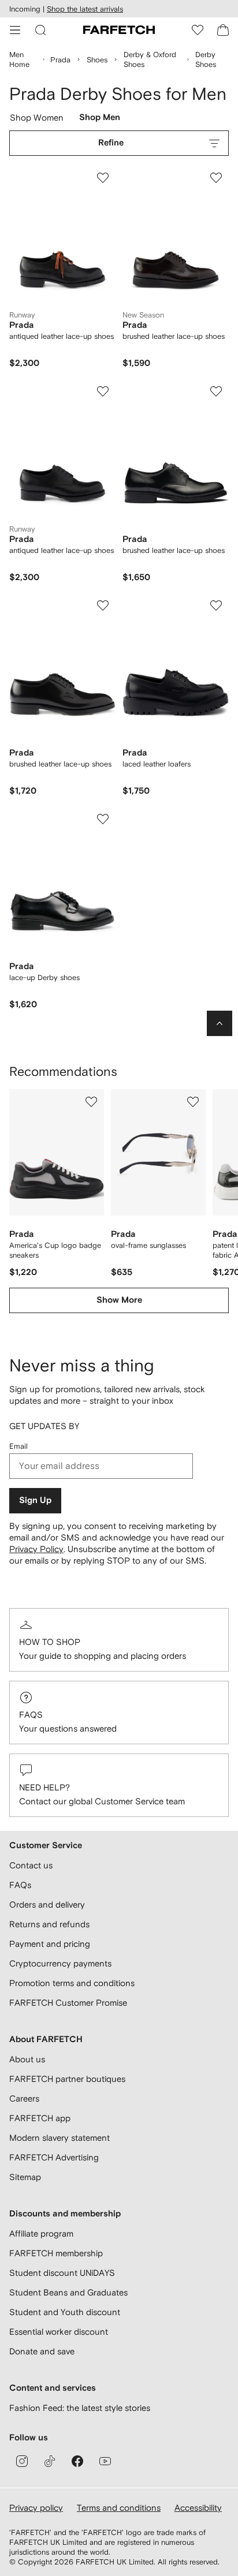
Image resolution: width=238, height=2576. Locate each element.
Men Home (19, 59)
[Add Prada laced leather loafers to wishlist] (216, 605)
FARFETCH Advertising (54, 2157)
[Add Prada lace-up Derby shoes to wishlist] (103, 819)
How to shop (50, 1642)
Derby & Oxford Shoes (150, 59)
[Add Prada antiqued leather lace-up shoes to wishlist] (103, 178)
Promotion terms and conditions (72, 1983)
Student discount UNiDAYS (62, 2273)
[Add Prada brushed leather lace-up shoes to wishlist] (216, 178)
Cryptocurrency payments (60, 1963)
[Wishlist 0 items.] (198, 30)
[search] (40, 30)
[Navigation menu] (15, 30)
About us (27, 2059)
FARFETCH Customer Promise (68, 2003)
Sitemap (25, 2177)
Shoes (97, 60)
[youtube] (105, 2461)
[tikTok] (50, 2461)
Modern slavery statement (59, 2138)
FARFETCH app (40, 2118)
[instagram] (22, 2461)
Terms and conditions (119, 2508)
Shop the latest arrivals (85, 9)
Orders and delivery (47, 1904)
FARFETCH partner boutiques (67, 2079)
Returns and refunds (49, 1924)
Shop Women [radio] (37, 120)
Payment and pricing (50, 1944)
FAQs (31, 1715)
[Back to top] (220, 1023)
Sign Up (35, 1500)
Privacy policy (36, 2508)
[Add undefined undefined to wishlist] (91, 1102)
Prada (60, 60)
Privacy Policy (36, 1549)
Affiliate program (41, 2233)
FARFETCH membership (56, 2253)
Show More (119, 1300)
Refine (111, 143)
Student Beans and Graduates (68, 2292)
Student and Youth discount (65, 2312)
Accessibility (198, 2508)
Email (18, 1446)
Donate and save (42, 2351)
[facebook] (77, 2461)
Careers (24, 2098)
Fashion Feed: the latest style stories (80, 2408)
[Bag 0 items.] (223, 30)
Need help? (44, 1787)
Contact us (31, 1865)
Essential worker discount (59, 2332)
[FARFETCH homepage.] (119, 30)
